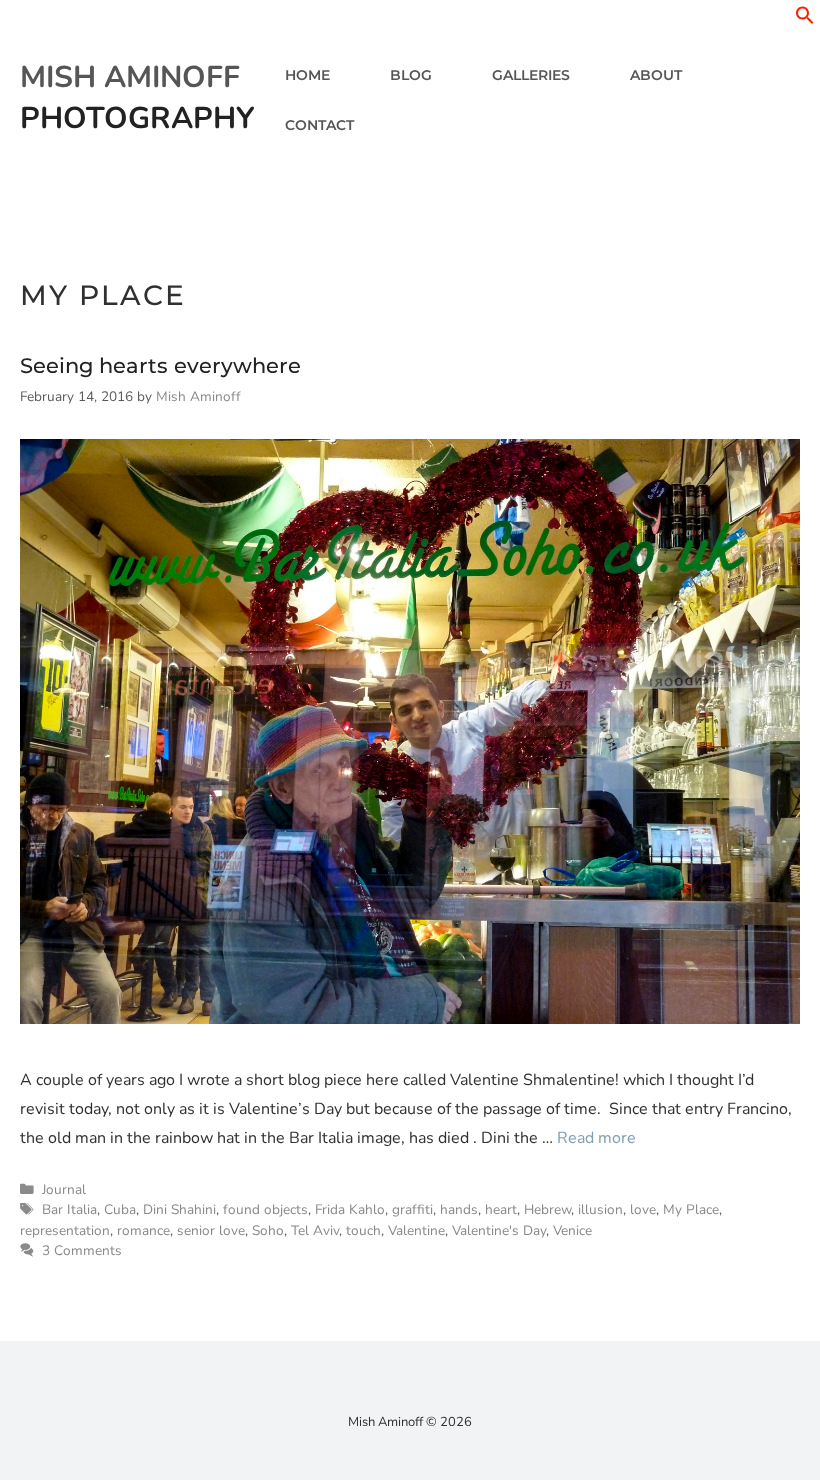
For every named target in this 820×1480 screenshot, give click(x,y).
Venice (572, 1230)
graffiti (412, 1209)
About (656, 75)
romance (143, 1230)
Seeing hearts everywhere (160, 365)
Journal (64, 1189)
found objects (265, 1209)
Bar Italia (69, 1209)
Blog (411, 75)
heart (501, 1209)
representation (65, 1230)
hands (459, 1209)
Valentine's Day (499, 1230)
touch (363, 1230)
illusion (600, 1209)
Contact (319, 125)
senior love (211, 1230)
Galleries (531, 75)
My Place (691, 1209)
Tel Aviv (315, 1230)
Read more (596, 1138)
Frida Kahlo (350, 1209)
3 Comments (82, 1250)
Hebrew (547, 1209)
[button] (805, 20)
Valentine (416, 1230)
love (643, 1209)
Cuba (120, 1209)
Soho (268, 1230)
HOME (307, 75)
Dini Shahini (179, 1209)
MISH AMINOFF (130, 77)
